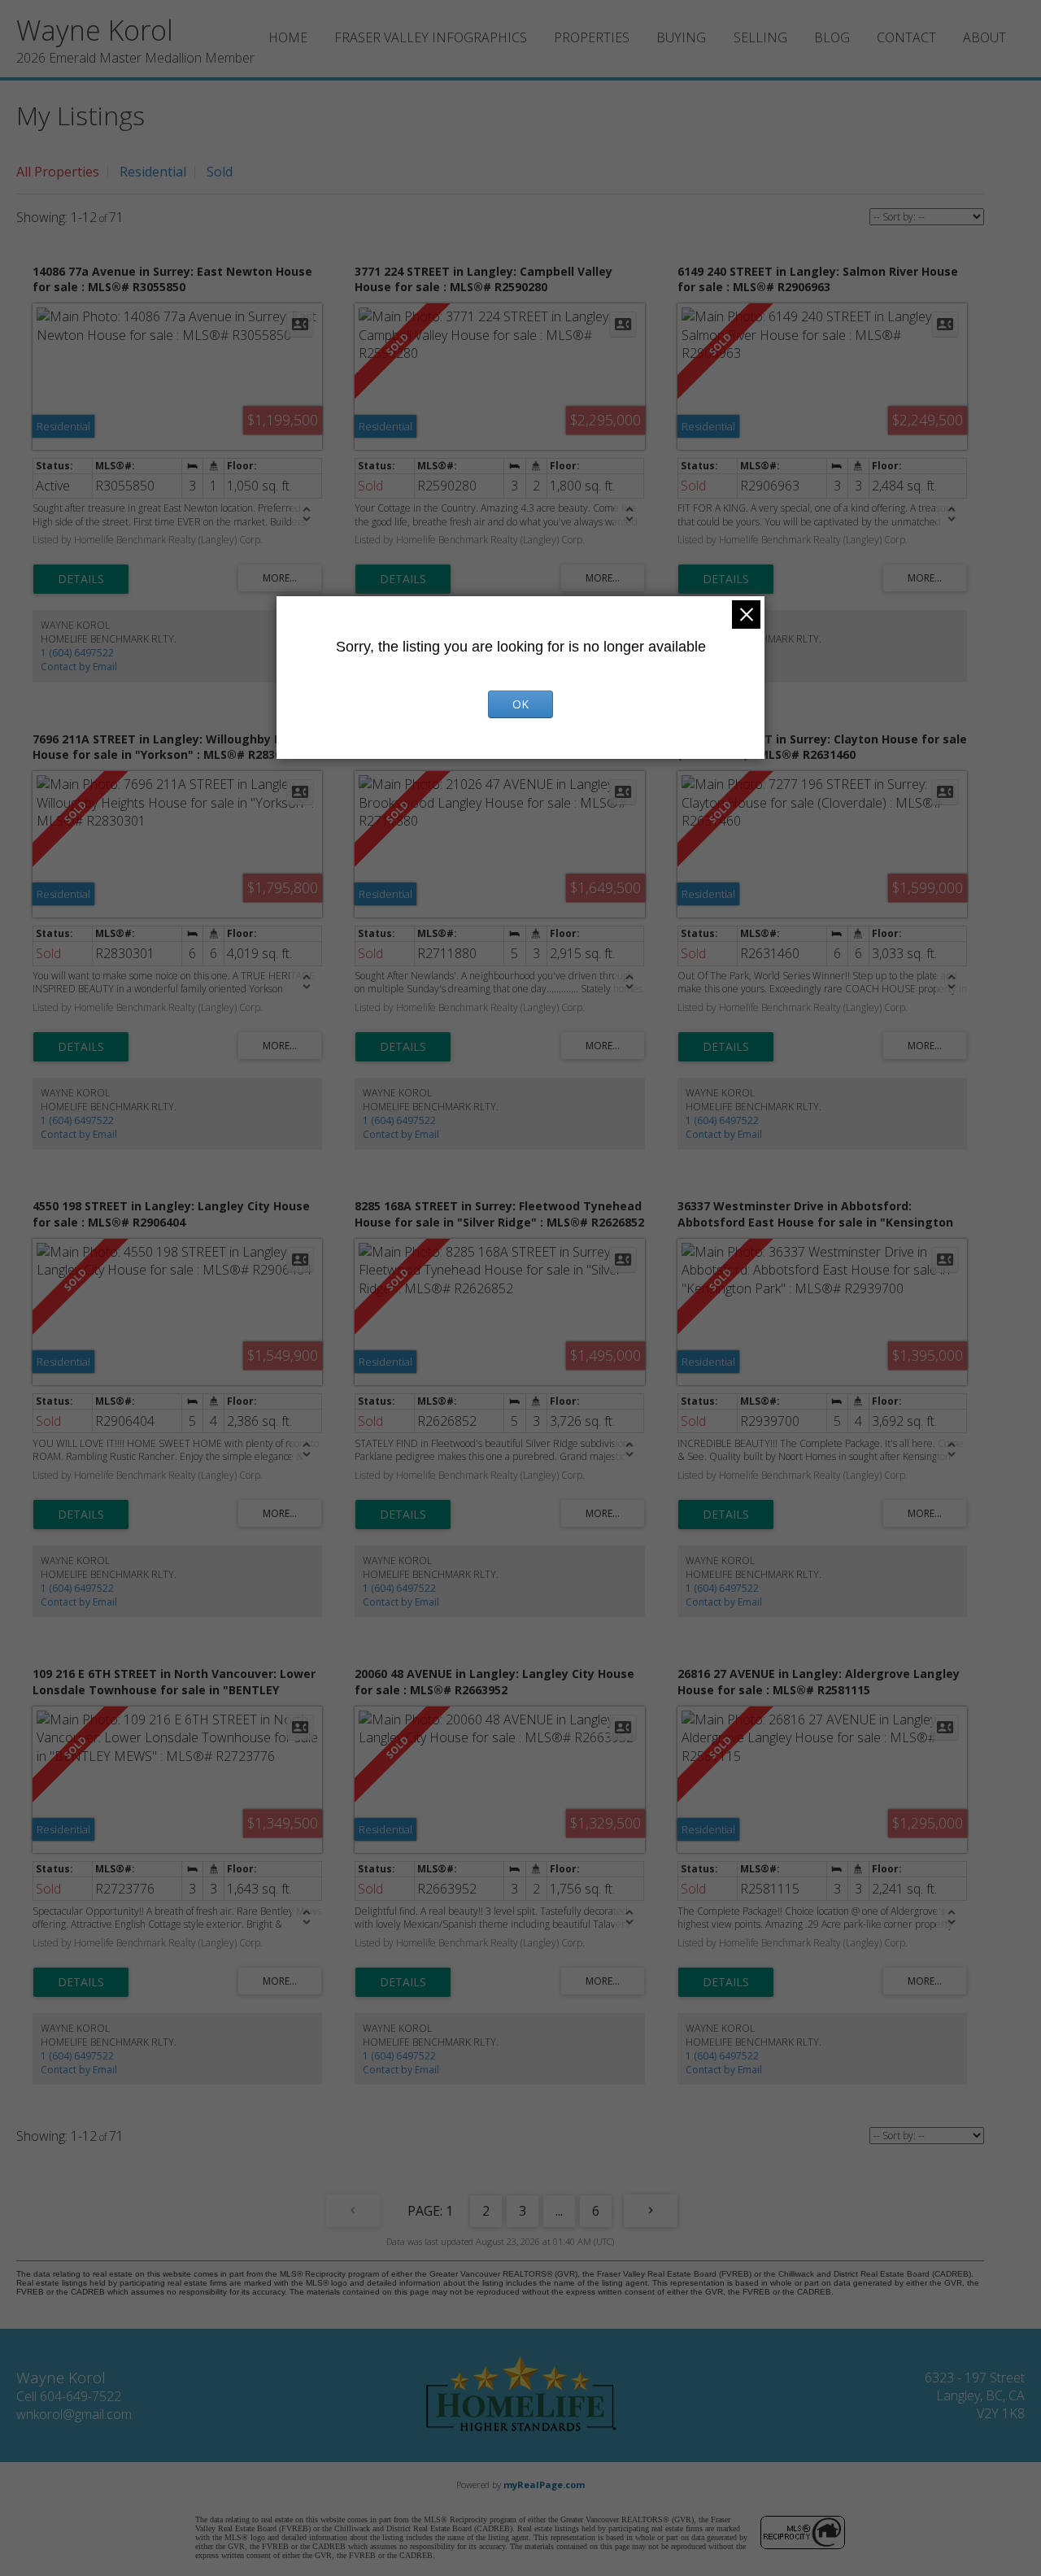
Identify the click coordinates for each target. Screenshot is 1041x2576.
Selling (760, 37)
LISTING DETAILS (81, 579)
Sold (220, 172)
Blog (832, 37)
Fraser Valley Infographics (431, 37)
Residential (153, 172)
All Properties (58, 172)
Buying (681, 37)
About (984, 37)
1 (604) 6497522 (77, 653)
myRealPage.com (544, 2484)
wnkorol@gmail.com (74, 2414)
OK (520, 704)
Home (288, 37)
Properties (592, 37)
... (559, 2211)
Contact (906, 37)
